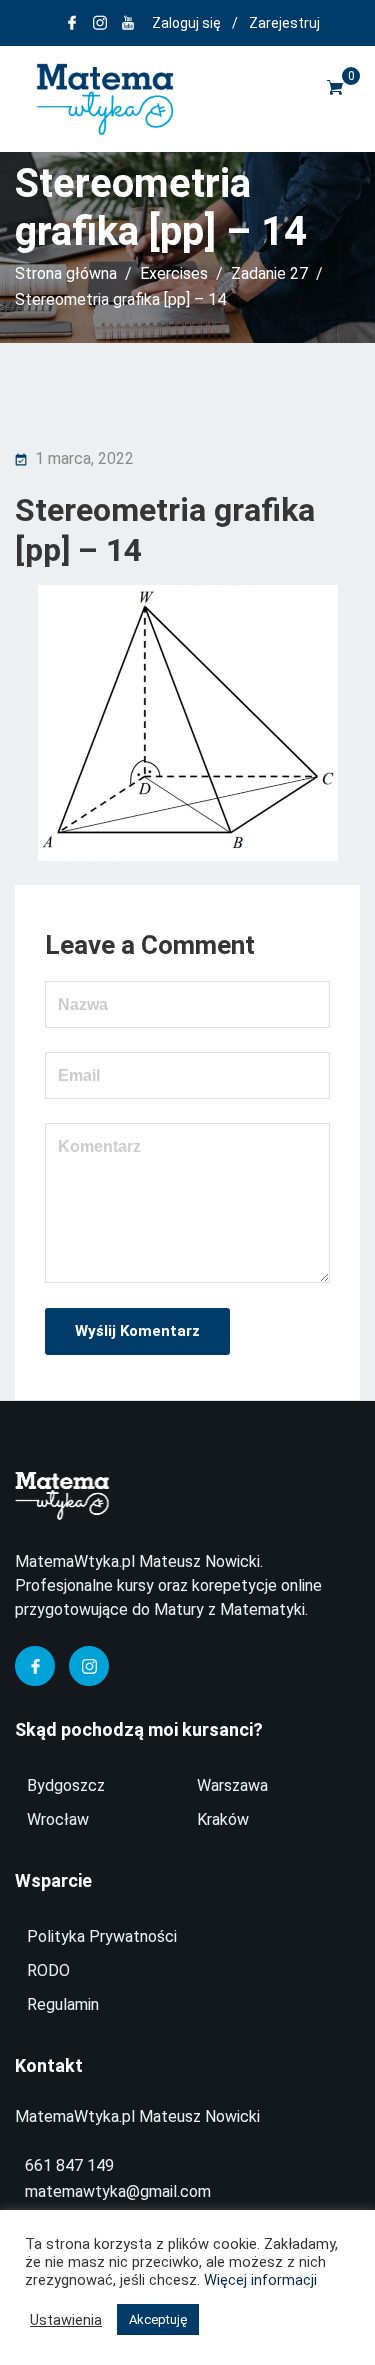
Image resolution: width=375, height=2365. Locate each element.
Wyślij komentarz (137, 1331)
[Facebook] (35, 1666)
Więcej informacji (260, 2280)
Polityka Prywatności (102, 1936)
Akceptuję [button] (158, 2319)
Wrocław (58, 1819)
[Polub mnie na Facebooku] (72, 23)
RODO (48, 1970)
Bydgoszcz (66, 1785)
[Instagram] (89, 1666)
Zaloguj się (186, 23)
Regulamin (63, 2004)
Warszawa (232, 1785)
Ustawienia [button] (66, 2320)
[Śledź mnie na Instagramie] (100, 23)
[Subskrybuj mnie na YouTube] (128, 23)
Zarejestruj (284, 23)
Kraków (223, 1819)
